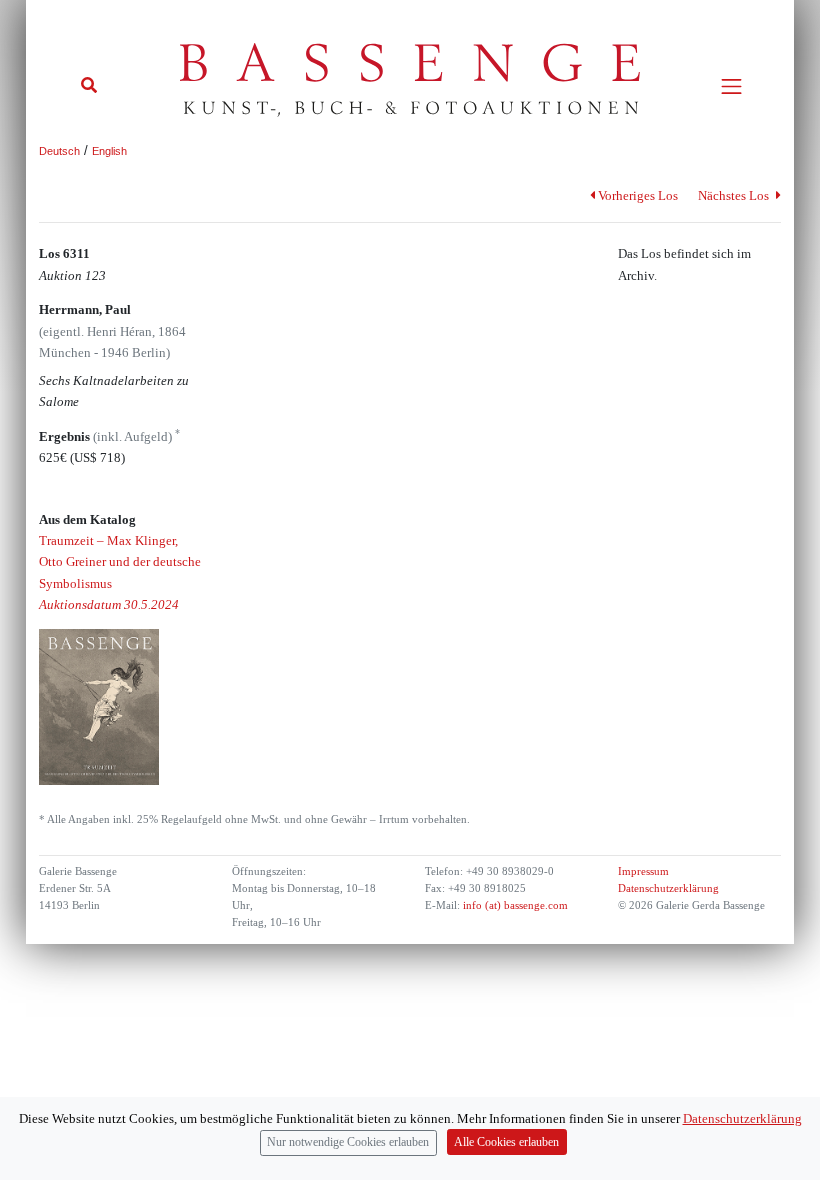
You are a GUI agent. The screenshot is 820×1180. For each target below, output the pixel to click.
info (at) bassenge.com (514, 905)
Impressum (643, 871)
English (109, 151)
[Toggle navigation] (731, 86)
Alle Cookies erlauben (506, 1142)
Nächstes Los (735, 195)
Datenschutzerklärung (668, 888)
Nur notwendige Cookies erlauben (348, 1142)
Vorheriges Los (638, 195)
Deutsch (59, 151)
